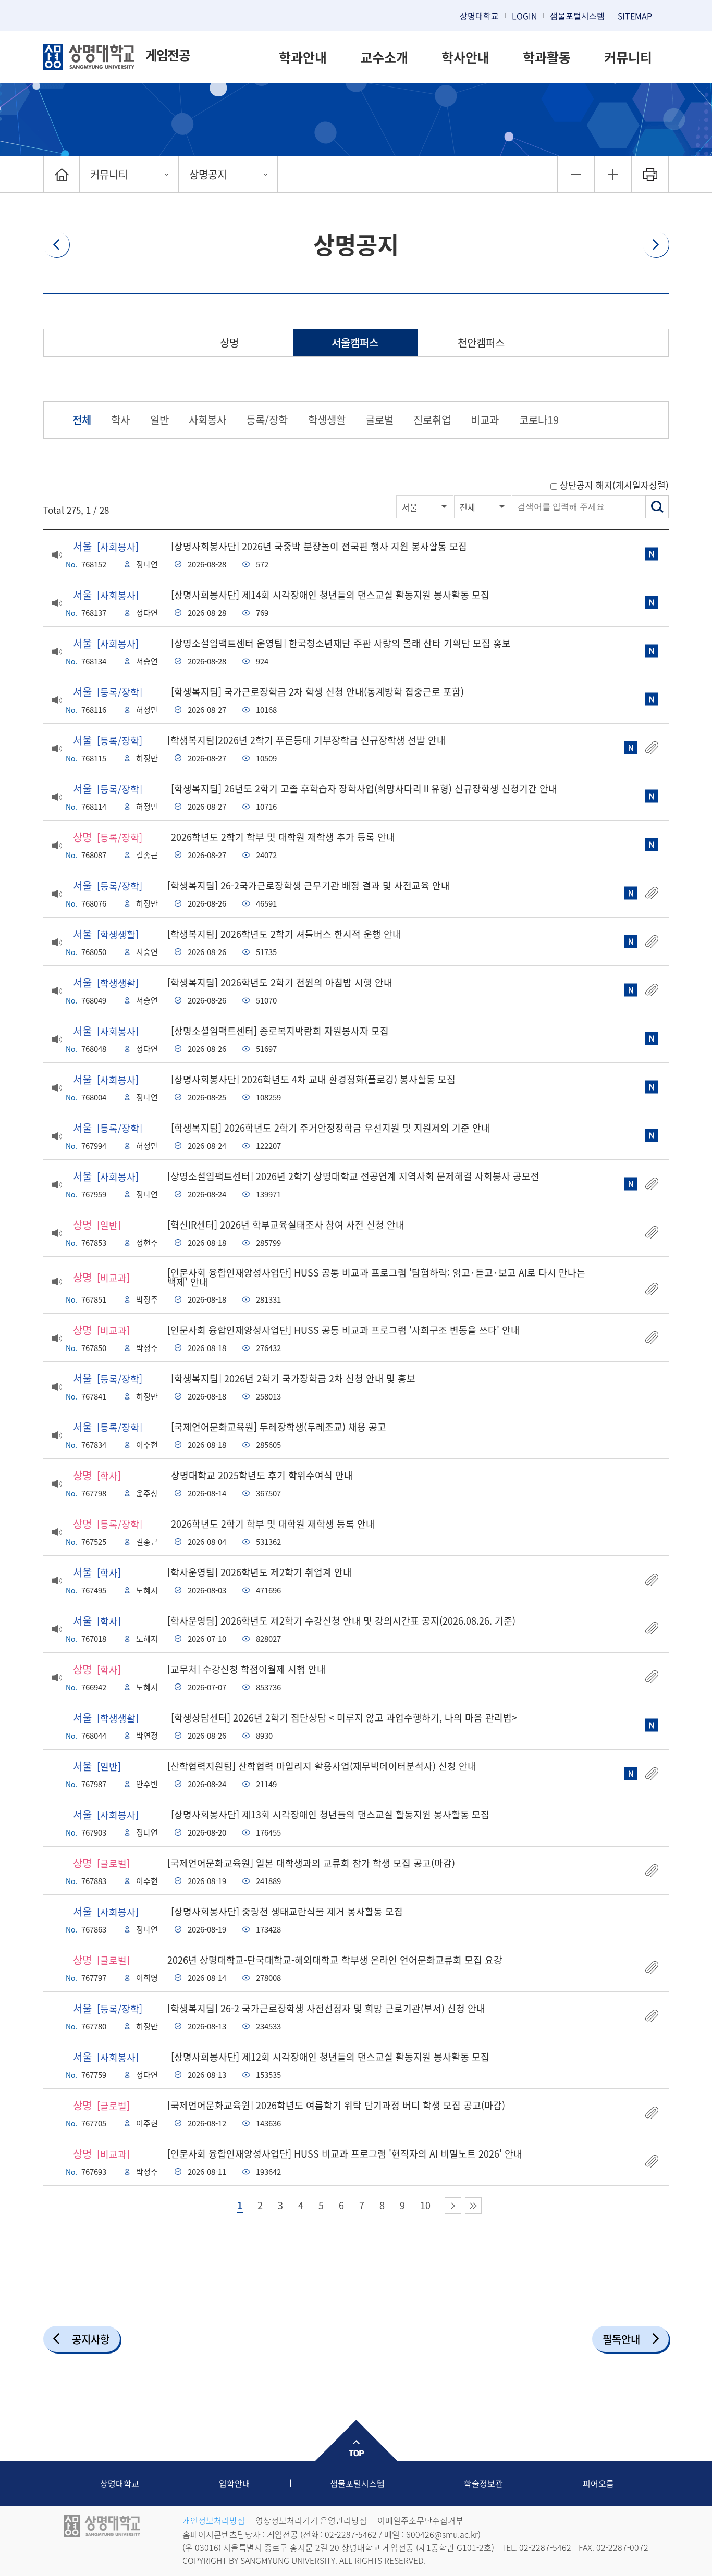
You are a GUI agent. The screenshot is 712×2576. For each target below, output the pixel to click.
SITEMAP (635, 16)
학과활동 (547, 57)
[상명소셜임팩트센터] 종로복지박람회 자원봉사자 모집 (280, 1031)
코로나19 (539, 420)
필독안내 (621, 2339)
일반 (159, 420)
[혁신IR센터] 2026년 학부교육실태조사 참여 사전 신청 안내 (286, 1225)
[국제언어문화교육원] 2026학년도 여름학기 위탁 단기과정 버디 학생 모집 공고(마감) (336, 2105)
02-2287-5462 (351, 2534)
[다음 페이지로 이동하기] (453, 2206)
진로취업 (432, 420)
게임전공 (168, 55)
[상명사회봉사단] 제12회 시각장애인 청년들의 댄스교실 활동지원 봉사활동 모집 (330, 2057)
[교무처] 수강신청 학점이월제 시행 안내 (247, 1669)
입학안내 (235, 2483)
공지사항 (91, 2339)
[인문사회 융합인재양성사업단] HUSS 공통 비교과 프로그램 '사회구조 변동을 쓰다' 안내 (343, 1330)
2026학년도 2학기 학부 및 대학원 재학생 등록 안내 (273, 1524)
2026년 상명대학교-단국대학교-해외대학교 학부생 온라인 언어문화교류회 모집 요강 (335, 1960)
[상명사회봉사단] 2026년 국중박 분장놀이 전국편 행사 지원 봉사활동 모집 (319, 546)
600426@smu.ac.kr (442, 2534)
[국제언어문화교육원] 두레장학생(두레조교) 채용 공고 (279, 1427)
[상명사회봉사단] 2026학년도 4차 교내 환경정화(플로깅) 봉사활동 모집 (313, 1079)
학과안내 (303, 57)
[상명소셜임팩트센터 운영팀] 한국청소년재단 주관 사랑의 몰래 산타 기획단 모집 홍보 (341, 643)
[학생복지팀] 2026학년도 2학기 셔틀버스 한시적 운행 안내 (284, 934)
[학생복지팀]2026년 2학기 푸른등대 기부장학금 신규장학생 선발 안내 (306, 740)
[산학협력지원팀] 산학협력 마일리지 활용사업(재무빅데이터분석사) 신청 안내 (322, 1766)
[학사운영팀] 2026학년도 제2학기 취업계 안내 (260, 1572)
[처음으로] (62, 174)
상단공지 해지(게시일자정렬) (614, 485)
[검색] (657, 507)
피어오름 (598, 2483)
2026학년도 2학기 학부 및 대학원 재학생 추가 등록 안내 (283, 837)
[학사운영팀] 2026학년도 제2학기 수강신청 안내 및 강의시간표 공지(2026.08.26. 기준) (341, 1621)
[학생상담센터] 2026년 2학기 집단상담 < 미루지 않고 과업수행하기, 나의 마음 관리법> (344, 1718)
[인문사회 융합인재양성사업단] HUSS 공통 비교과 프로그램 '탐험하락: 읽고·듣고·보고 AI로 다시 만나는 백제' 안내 (376, 1277)
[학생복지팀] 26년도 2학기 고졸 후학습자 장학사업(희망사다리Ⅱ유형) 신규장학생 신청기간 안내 (364, 789)
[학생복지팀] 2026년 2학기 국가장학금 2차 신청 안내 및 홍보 (293, 1378)
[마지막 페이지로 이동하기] (473, 2206)
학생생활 (327, 420)
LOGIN (524, 16)
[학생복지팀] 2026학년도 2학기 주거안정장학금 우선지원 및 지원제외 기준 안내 (330, 1128)
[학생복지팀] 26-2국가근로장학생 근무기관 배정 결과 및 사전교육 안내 (309, 885)
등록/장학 (267, 420)
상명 (229, 343)
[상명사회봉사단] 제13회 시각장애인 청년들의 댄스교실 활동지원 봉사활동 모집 (330, 1815)
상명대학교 (479, 16)
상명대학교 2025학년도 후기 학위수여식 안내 (262, 1475)
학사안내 (465, 57)
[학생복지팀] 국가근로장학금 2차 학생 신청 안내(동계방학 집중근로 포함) (317, 692)
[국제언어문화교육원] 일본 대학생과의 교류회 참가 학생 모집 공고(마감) (311, 1863)
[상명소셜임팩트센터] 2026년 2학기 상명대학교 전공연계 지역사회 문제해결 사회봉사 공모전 (353, 1176)
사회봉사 (207, 420)
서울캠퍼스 (355, 343)
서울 (410, 507)
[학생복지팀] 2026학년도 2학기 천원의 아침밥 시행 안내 (280, 982)
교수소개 (384, 57)
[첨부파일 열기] (652, 748)
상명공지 (208, 174)
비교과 (485, 420)
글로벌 (379, 420)
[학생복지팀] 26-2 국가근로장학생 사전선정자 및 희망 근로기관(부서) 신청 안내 (326, 2008)
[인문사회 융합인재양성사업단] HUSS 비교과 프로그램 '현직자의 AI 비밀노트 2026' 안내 (345, 2154)
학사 (120, 420)
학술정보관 (483, 2483)
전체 (82, 420)
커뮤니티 (628, 57)
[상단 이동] (356, 2440)
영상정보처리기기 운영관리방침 (311, 2520)
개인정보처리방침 (214, 2520)
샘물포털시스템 (357, 2483)
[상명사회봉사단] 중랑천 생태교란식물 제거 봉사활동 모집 (287, 1911)
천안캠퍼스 (481, 343)
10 (425, 2206)
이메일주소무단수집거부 (420, 2520)
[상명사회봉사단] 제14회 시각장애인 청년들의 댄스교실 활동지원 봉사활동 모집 (330, 595)
